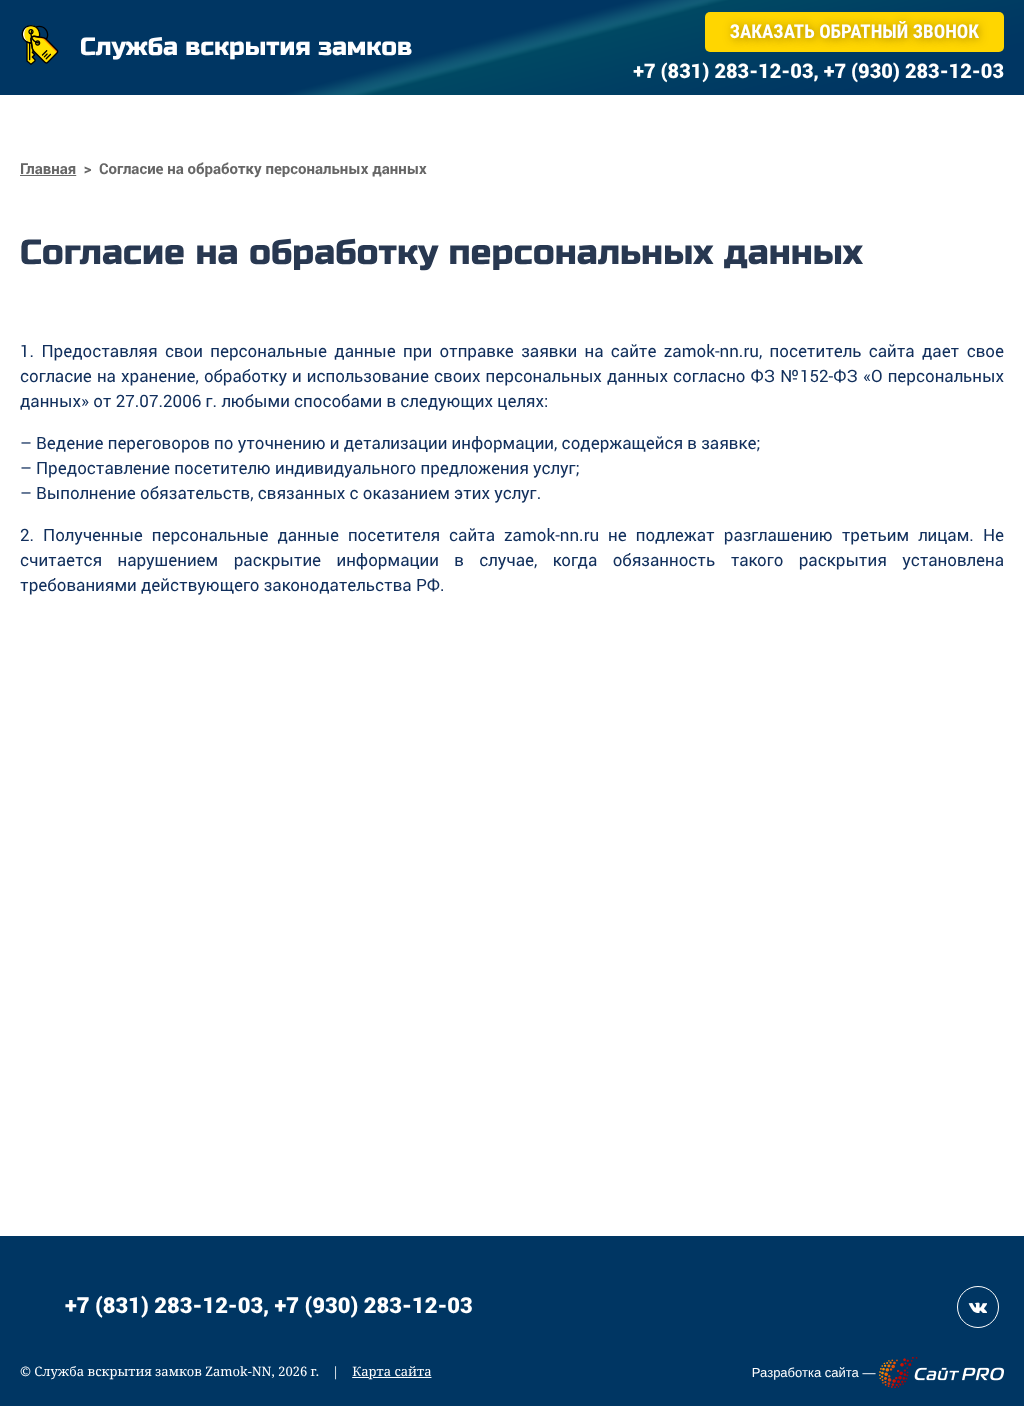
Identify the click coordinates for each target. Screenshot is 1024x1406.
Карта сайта (391, 1371)
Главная (48, 169)
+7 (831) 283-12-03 (164, 1304)
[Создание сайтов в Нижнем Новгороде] (941, 1372)
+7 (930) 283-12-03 (374, 1304)
